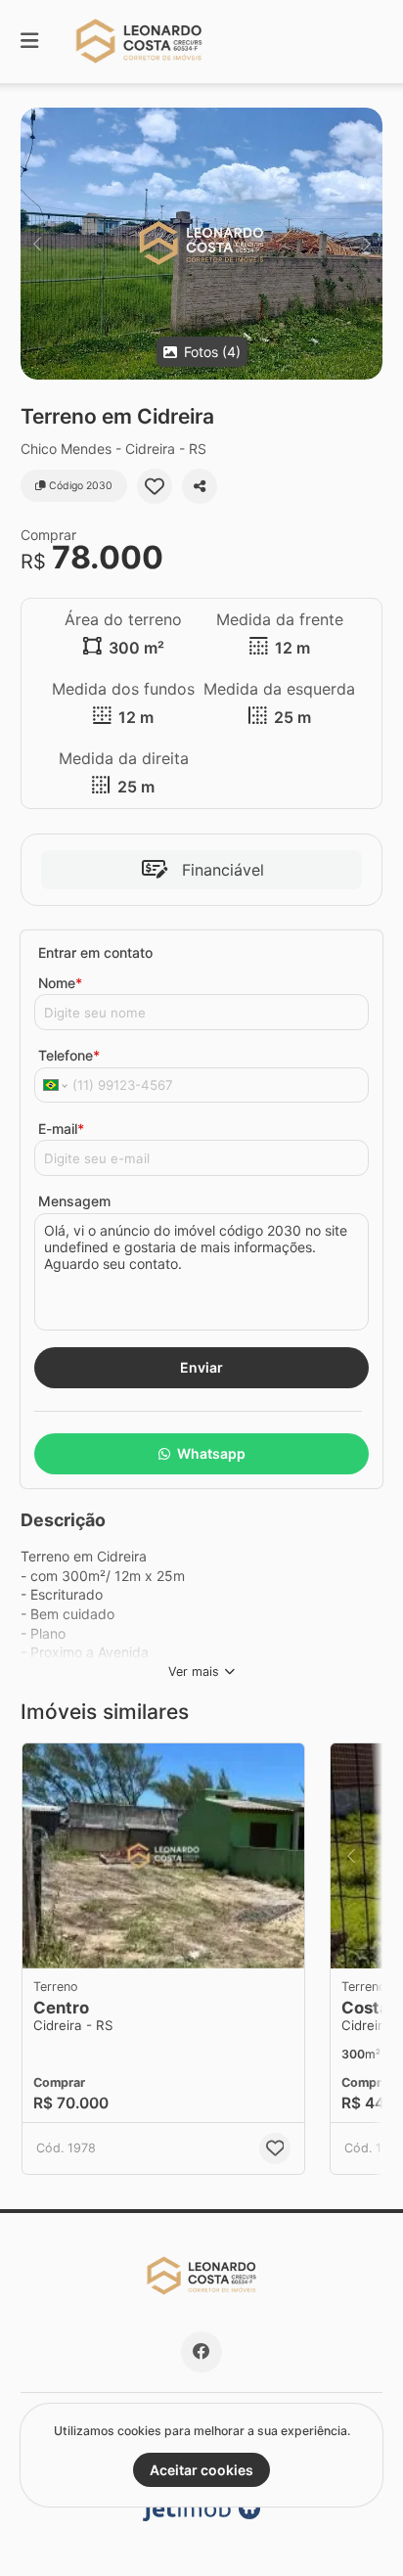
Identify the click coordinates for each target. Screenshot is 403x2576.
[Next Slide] (366, 244)
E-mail (61, 1129)
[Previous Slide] (37, 244)
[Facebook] (201, 2352)
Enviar (201, 1367)
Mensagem (74, 1201)
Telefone (69, 1055)
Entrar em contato (95, 952)
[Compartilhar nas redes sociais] (200, 486)
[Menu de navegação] (29, 42)
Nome (60, 983)
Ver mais (194, 1672)
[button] (201, 244)
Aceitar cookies (201, 2470)
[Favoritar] (155, 486)
